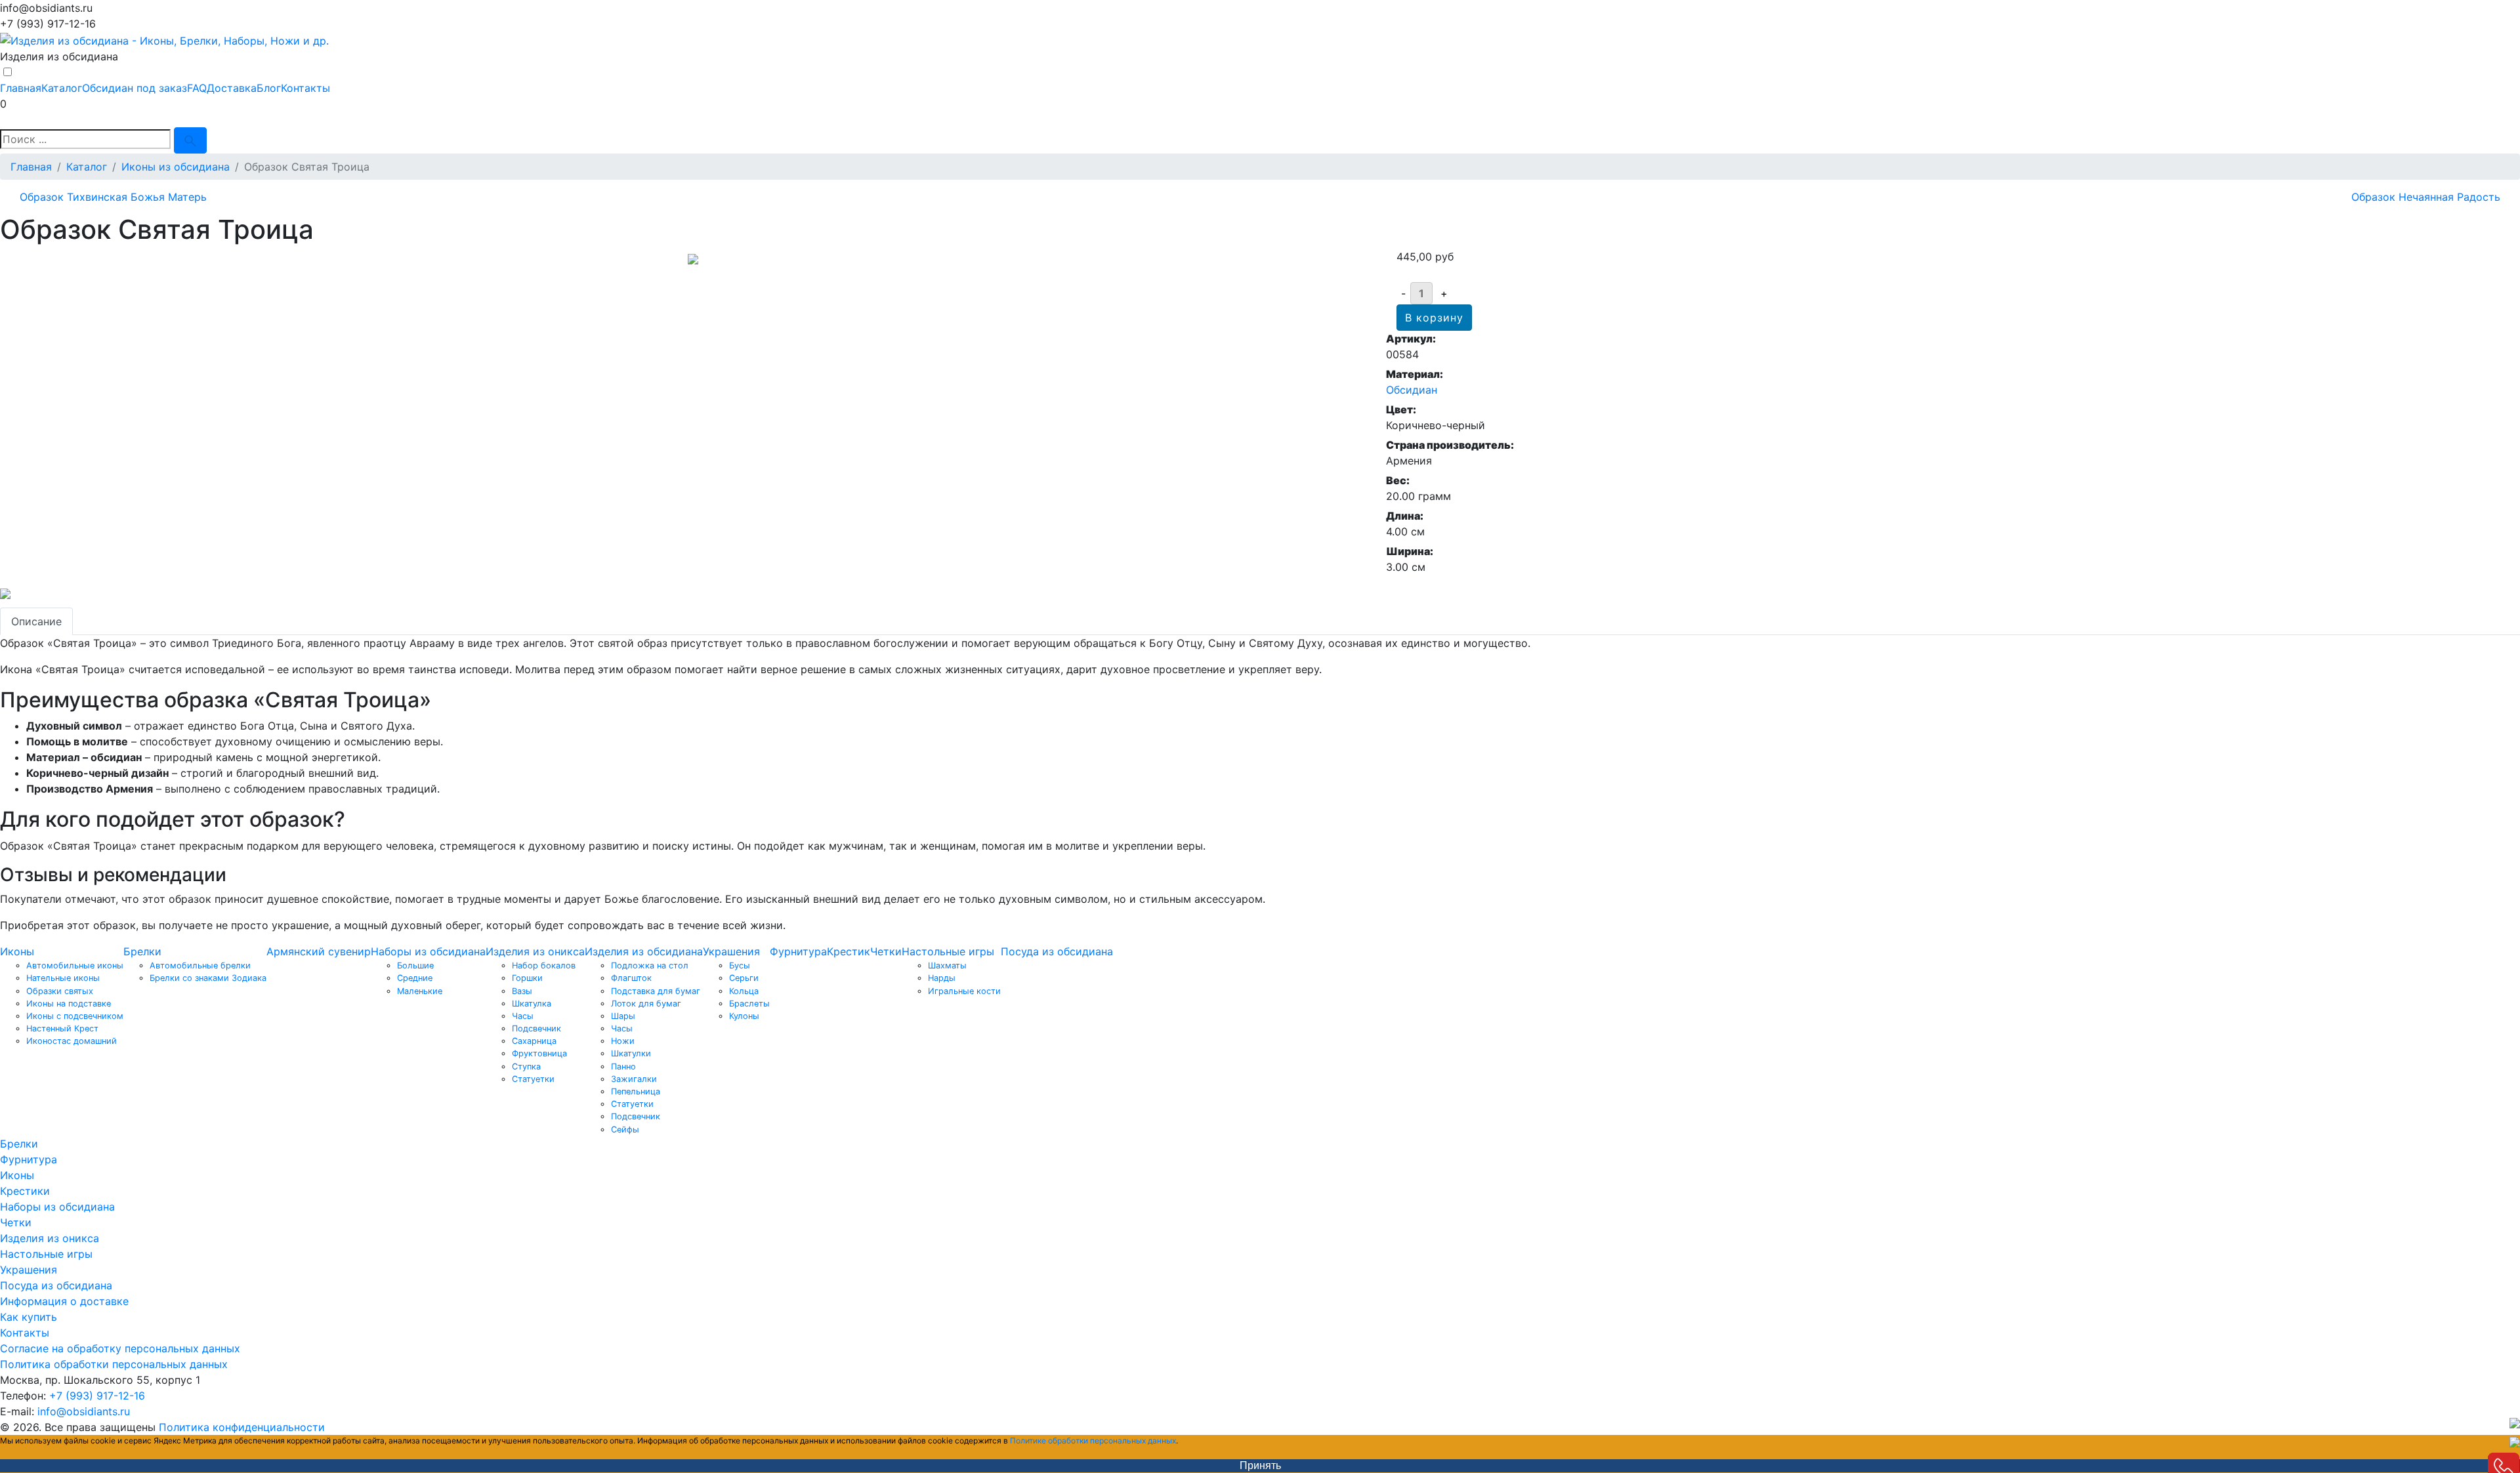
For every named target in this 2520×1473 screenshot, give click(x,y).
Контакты (305, 88)
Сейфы (625, 1130)
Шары (623, 1016)
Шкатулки (631, 1053)
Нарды (942, 978)
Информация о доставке (64, 1301)
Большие (415, 965)
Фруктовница (539, 1053)
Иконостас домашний (72, 1041)
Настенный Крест (62, 1028)
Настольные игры (948, 951)
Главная (21, 88)
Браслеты (749, 1004)
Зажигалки (634, 1079)
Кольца (744, 991)
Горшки (527, 978)
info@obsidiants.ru (84, 1411)
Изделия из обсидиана (644, 951)
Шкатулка (532, 1004)
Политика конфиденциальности (242, 1427)
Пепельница (636, 1091)
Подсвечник (536, 1028)
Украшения (731, 951)
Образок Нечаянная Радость (2426, 197)
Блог (269, 88)
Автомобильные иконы (75, 965)
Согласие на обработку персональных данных (120, 1348)
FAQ (197, 88)
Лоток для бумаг (646, 1004)
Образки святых (60, 991)
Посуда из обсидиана (1057, 951)
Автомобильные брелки (200, 965)
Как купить (29, 1317)
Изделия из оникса (535, 951)
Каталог (62, 88)
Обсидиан (1412, 390)
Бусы (740, 965)
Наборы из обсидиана (428, 951)
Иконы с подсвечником (75, 1016)
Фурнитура (798, 951)
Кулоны (744, 1016)
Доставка (232, 88)
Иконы (17, 951)
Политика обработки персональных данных (114, 1364)
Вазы (522, 991)
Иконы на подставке (69, 1004)
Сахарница (534, 1041)
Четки (886, 951)
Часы (523, 1016)
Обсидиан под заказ (135, 88)
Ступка (526, 1067)
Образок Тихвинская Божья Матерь (113, 197)
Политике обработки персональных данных (1093, 1441)
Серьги (744, 978)
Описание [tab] (36, 621)
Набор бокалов (544, 965)
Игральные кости (964, 991)
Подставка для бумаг (656, 991)
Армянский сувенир (319, 951)
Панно (623, 1067)
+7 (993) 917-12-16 (97, 1396)
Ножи (623, 1041)
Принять (1260, 1465)
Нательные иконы (63, 978)
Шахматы (947, 965)
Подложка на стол (650, 965)
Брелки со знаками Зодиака (208, 978)
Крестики (25, 1191)
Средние (415, 978)
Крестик (849, 951)
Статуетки (533, 1079)
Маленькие (420, 991)
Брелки (142, 951)
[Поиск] (190, 140)
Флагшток (631, 978)
